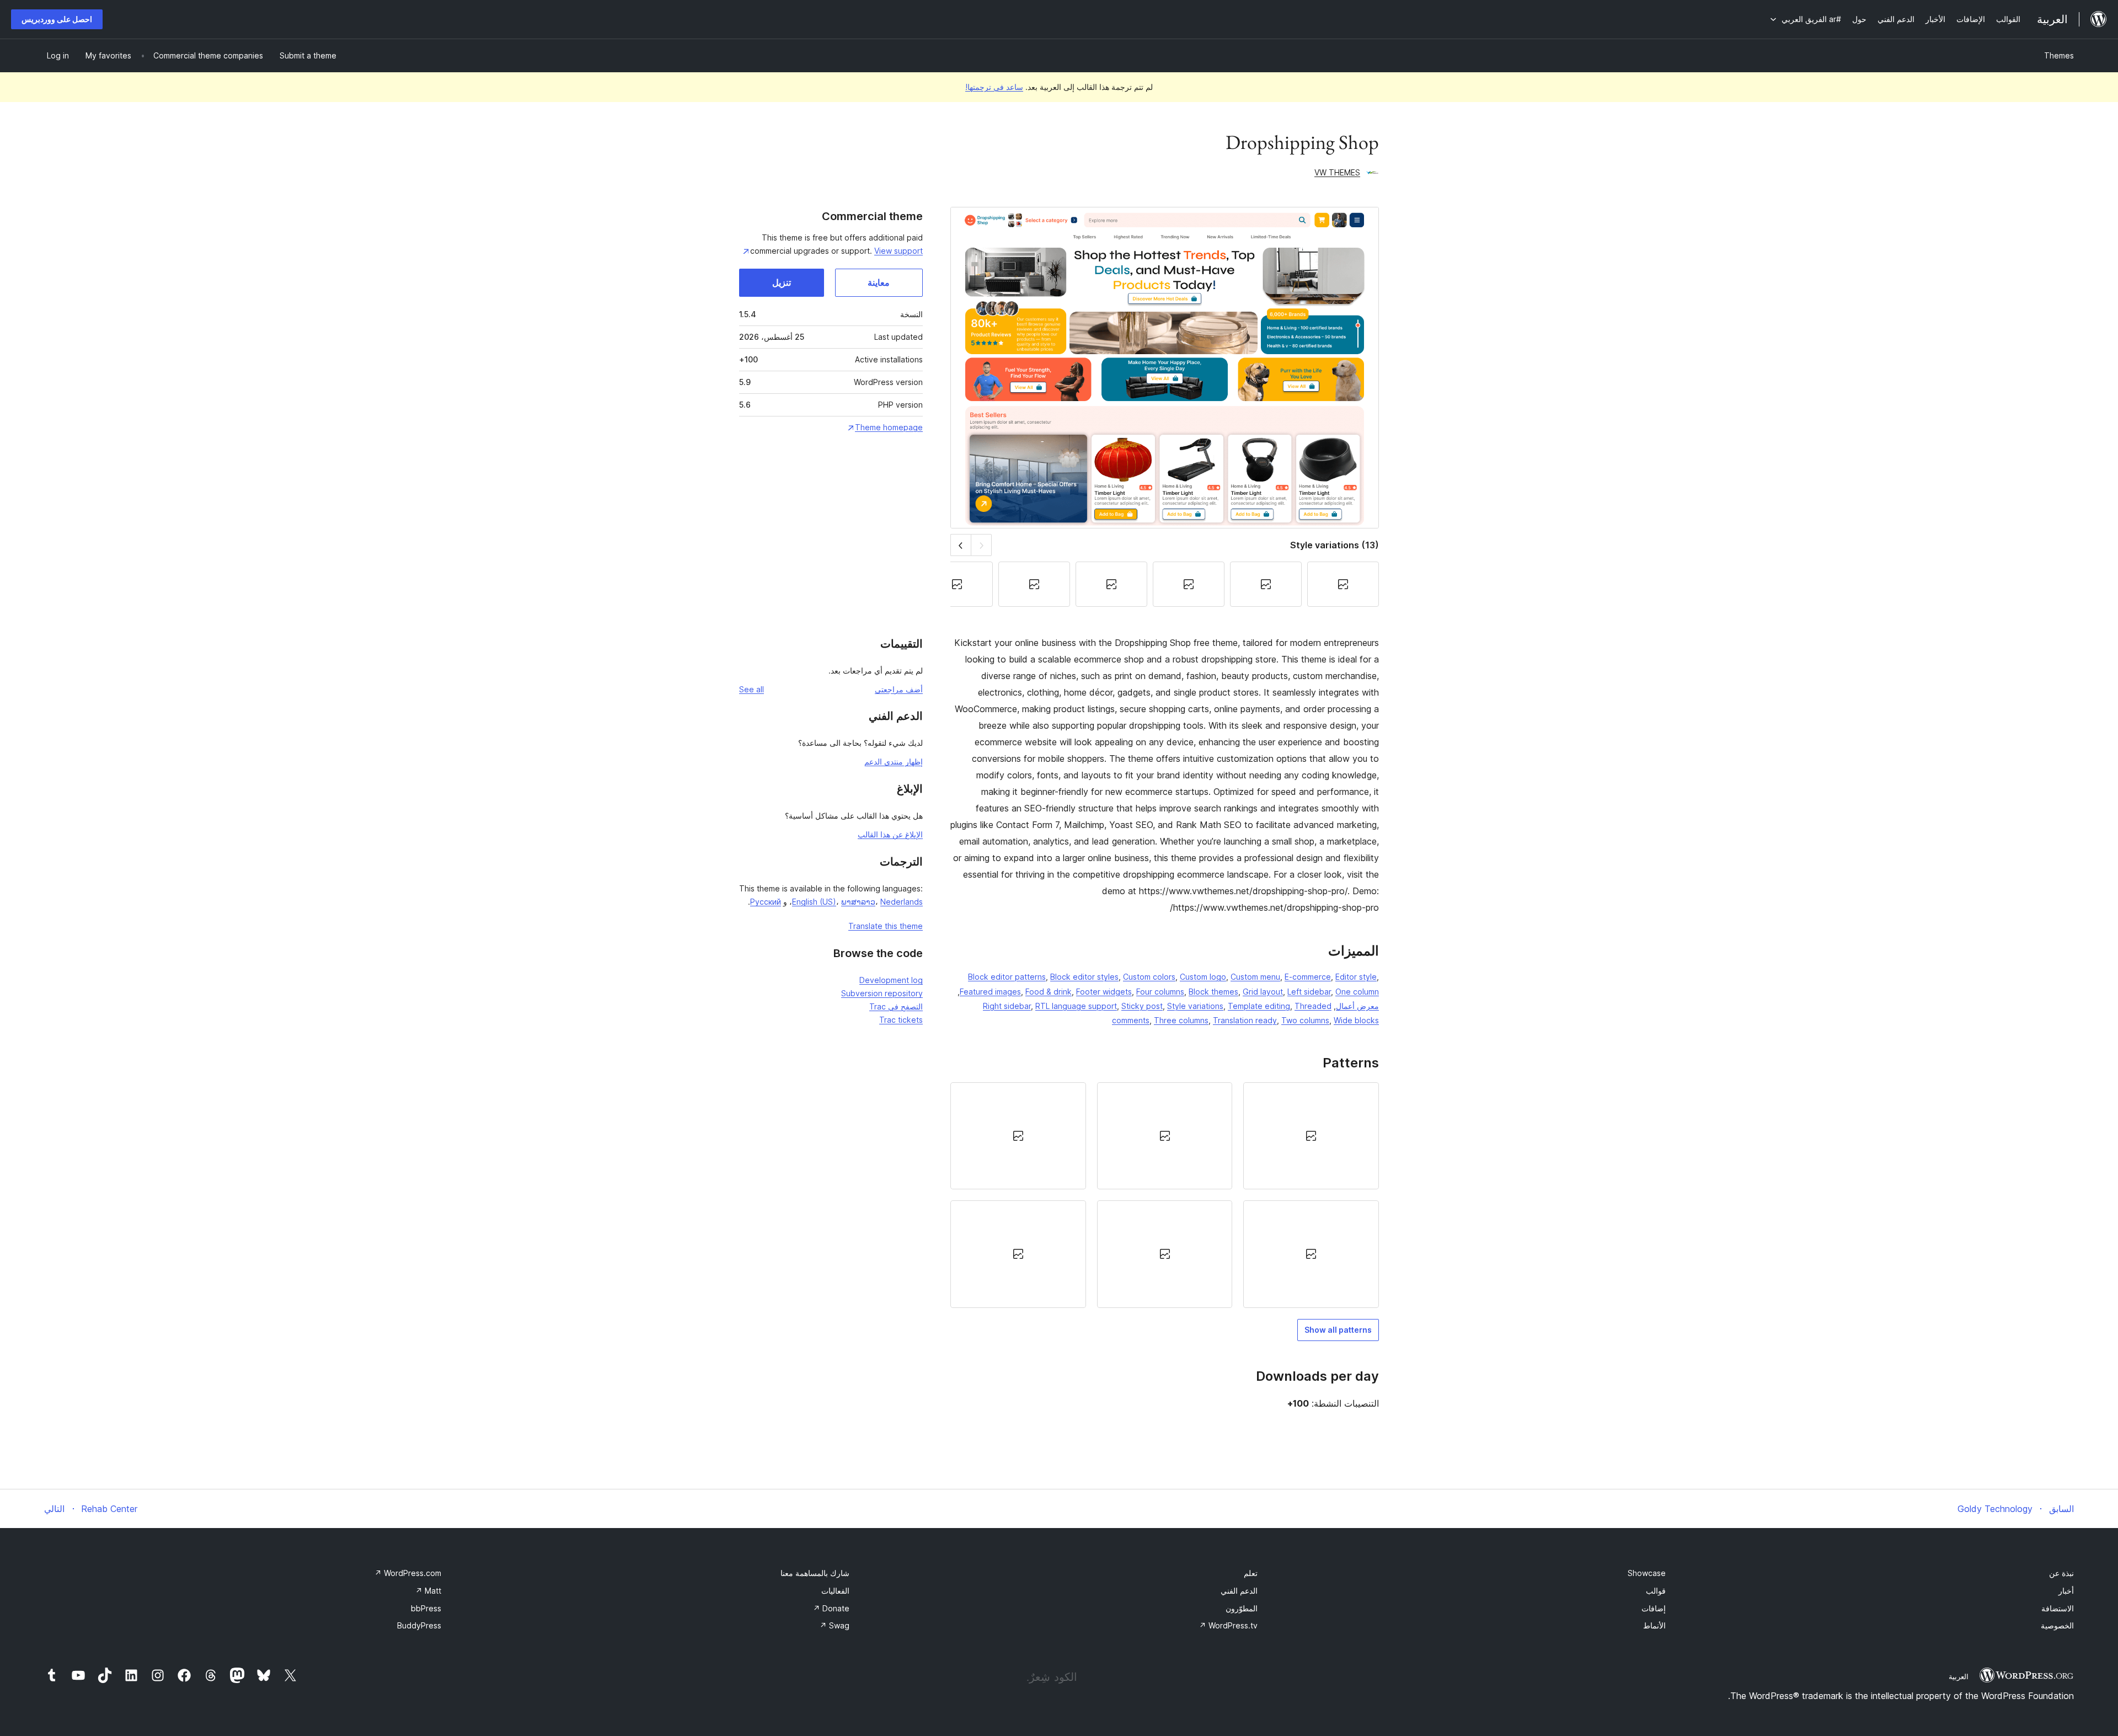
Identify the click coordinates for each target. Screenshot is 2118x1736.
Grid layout (1263, 992)
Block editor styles (1084, 977)
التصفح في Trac (896, 1006)
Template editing (1259, 1006)
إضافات (1654, 1608)
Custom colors (1149, 977)
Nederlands (902, 902)
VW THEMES (1337, 172)
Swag (835, 1625)
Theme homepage (889, 427)
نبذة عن (2061, 1573)
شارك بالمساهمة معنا (815, 1573)
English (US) (814, 902)
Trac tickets (901, 1020)
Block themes (1213, 992)
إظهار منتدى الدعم (894, 762)
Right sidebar (1007, 1006)
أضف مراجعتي (899, 689)
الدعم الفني (1239, 1591)
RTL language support (1076, 1006)
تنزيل (782, 282)
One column (1357, 992)
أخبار (2066, 1591)
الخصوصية (2057, 1625)
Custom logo (1203, 977)
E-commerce (1308, 977)
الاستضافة (2058, 1608)
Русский (766, 902)
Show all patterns (1338, 1330)
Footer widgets (1104, 992)
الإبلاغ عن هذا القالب (890, 834)
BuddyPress (419, 1625)
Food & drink (1049, 992)
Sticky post (1142, 1006)
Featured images (990, 992)
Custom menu (1255, 977)
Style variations (1195, 1006)
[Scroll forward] (961, 545)
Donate (831, 1608)
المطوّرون (1242, 1608)
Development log (891, 980)
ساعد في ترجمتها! (994, 87)
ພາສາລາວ (858, 902)
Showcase (1647, 1573)
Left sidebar (1309, 992)
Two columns (1305, 1020)
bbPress (426, 1608)
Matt (428, 1591)
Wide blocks (1356, 1020)
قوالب (1656, 1591)
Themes (2059, 55)
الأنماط (1654, 1625)
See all (752, 689)
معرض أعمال (1357, 1006)
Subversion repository (882, 993)
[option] (1311, 1136)
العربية (1959, 1676)
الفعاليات (835, 1591)
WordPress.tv (1228, 1625)
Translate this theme (886, 926)
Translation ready (1245, 1020)
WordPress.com (408, 1573)
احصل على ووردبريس (57, 19)
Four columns (1160, 992)
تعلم (1251, 1573)
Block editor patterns (1007, 977)
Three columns (1181, 1020)
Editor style (1356, 977)
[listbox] (1165, 1195)
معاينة (879, 282)
